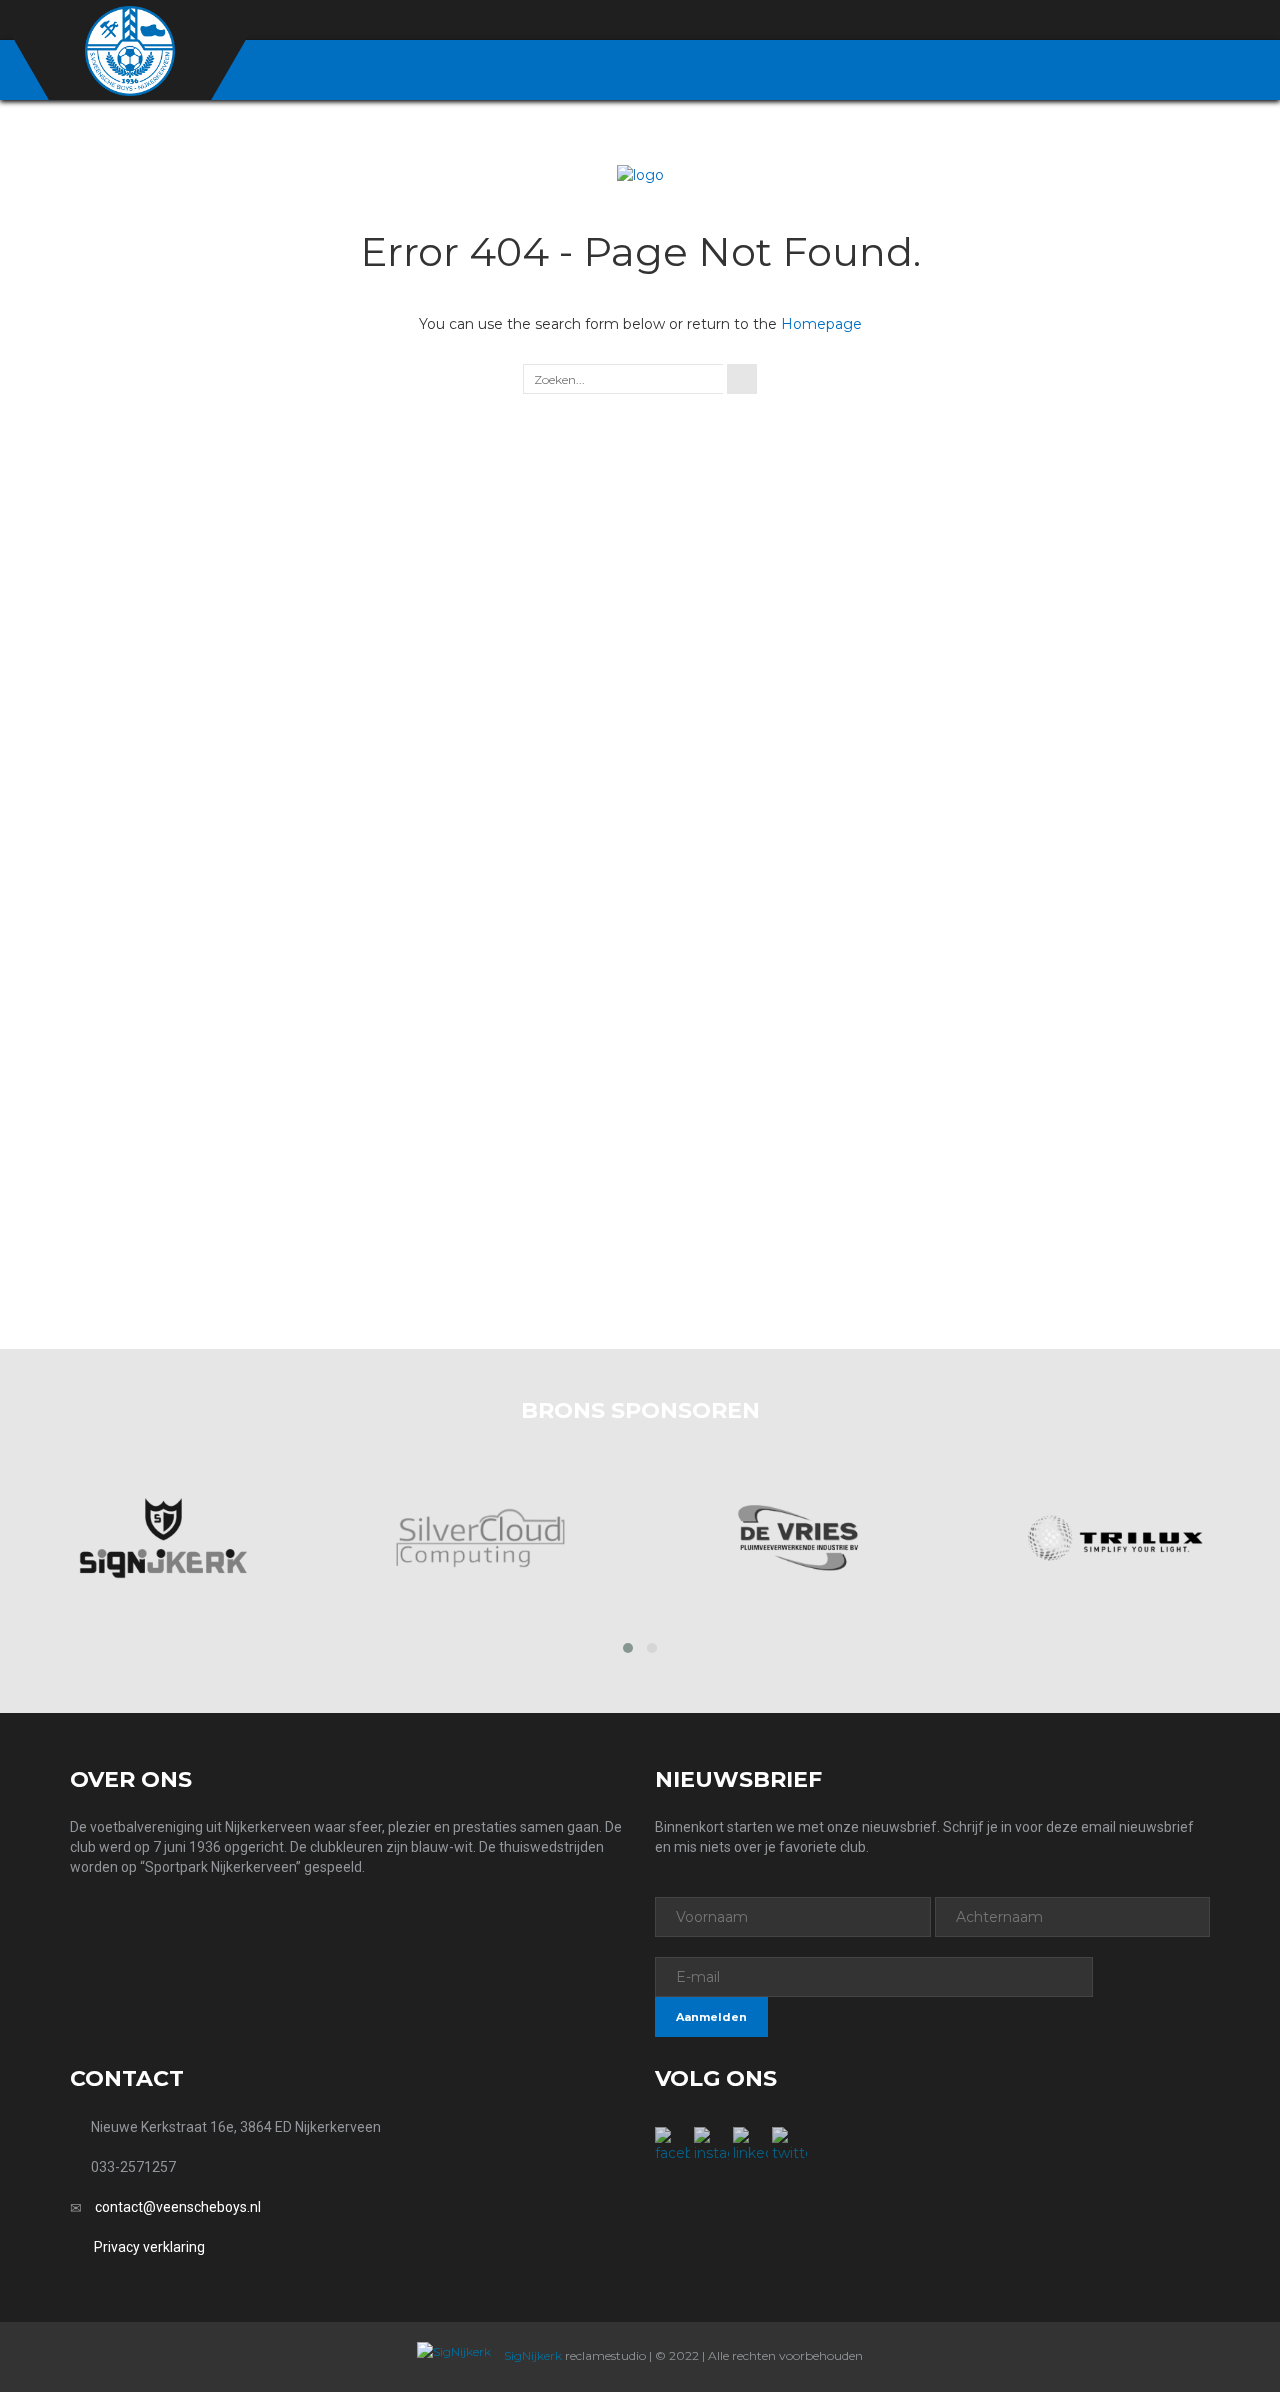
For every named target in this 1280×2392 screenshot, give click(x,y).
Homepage (821, 324)
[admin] (1091, 21)
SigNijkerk (531, 2355)
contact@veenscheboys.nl (178, 2207)
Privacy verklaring (149, 2247)
